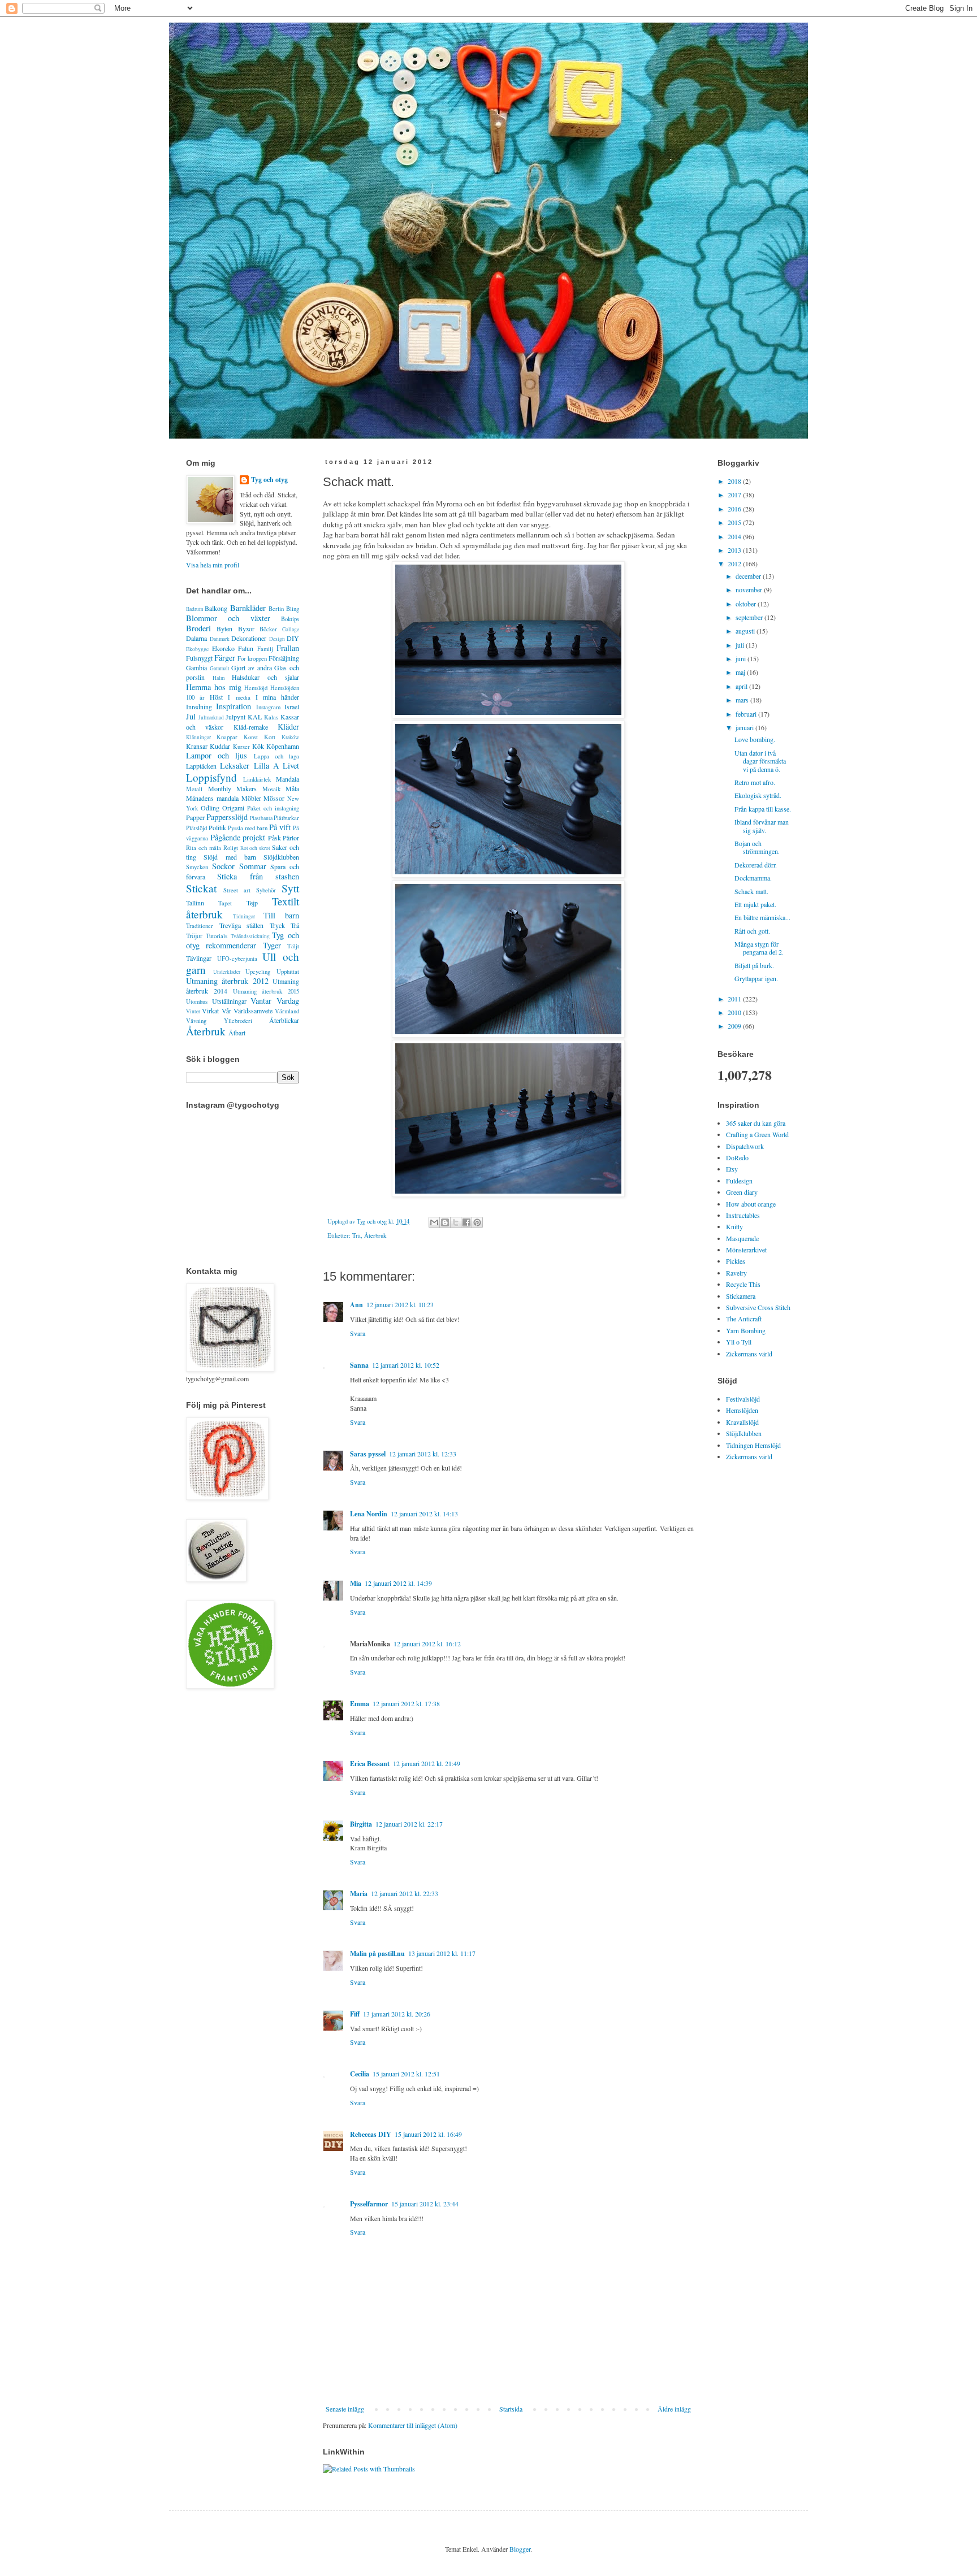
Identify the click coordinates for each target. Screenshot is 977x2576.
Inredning (199, 706)
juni (742, 658)
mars (743, 700)
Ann (356, 1305)
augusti (746, 631)
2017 (735, 495)
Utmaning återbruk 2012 (227, 981)
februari (747, 714)
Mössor (274, 798)
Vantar (261, 1001)
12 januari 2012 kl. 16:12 (427, 1643)
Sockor (223, 866)
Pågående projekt (238, 837)
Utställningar (229, 1001)
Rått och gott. (752, 931)
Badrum (194, 609)
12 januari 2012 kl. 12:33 (423, 1454)
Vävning (196, 1021)
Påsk (274, 838)
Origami (233, 808)
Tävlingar (199, 958)
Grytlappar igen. (756, 978)
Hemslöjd (256, 688)
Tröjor (194, 935)
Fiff (355, 2014)
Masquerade (742, 1238)
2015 (735, 522)
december (749, 576)
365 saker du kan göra (756, 1123)
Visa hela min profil (213, 565)
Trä (356, 1235)
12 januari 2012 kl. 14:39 (398, 1583)
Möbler (251, 798)
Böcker (268, 629)
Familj (265, 649)
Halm (219, 678)
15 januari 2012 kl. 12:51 (406, 2074)
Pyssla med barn (248, 828)
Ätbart (237, 1033)
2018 (735, 481)
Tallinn (195, 903)
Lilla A (266, 766)
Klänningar (198, 737)
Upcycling (258, 972)
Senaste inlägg (345, 2409)
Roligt (231, 848)
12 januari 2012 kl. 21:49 (427, 1763)
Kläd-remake (251, 727)
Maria (359, 1894)
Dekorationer (249, 638)
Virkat (210, 1011)
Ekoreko (223, 648)
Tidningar (244, 916)
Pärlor (291, 838)
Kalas (271, 717)
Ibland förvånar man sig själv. (762, 826)
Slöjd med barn (230, 857)
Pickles (736, 1261)
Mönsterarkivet (746, 1250)
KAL (255, 717)
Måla (292, 788)
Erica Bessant (370, 1764)
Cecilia (360, 2074)
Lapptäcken (201, 766)
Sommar (253, 866)
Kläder (288, 727)
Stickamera (741, 1296)
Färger (225, 658)
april (742, 686)
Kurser (241, 747)
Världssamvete (253, 1011)
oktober (747, 604)
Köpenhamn (283, 746)
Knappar (227, 737)
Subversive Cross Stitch (758, 1307)
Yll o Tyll (739, 1342)
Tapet (225, 903)
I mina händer (277, 697)
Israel (292, 706)
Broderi (198, 628)
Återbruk (375, 1235)
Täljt (293, 946)
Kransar (197, 746)
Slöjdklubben (281, 857)
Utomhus (197, 1001)
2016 (735, 509)
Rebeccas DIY (371, 2134)
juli (741, 645)
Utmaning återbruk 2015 (266, 991)
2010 (735, 1012)
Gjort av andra (251, 667)
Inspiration (234, 706)
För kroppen (252, 658)
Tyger (272, 945)
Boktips (290, 619)
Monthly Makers (233, 788)
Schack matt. (751, 891)
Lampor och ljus (217, 755)
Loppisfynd (211, 777)
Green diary (742, 1192)
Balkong (216, 608)
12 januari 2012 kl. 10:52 (406, 1365)
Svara (358, 1333)
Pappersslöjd (227, 817)
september (750, 617)
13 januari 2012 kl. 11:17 (442, 1953)
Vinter (193, 1011)
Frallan (288, 648)
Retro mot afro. (755, 782)
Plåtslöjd (196, 828)
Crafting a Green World (757, 1134)
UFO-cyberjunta (237, 959)
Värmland (287, 1011)
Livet (291, 766)
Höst (216, 697)
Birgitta (361, 1824)
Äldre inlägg (674, 2409)
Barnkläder (248, 608)
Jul (191, 716)
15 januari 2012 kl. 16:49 (428, 2134)
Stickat (201, 888)
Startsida (511, 2409)
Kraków (290, 737)
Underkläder (227, 972)
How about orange (751, 1204)
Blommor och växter (228, 618)
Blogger (520, 2549)
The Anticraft (744, 1319)
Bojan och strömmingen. (757, 847)
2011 (735, 999)
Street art (237, 890)
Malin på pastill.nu (377, 1953)
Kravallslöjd (742, 1422)
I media (239, 697)
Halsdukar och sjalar (265, 677)
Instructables (743, 1215)
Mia (356, 1583)
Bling (293, 609)
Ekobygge (197, 649)
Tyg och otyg (269, 480)
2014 (735, 536)
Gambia (196, 667)
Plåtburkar (286, 818)
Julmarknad (211, 717)
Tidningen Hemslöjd (753, 1445)
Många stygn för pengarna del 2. (759, 948)
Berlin (276, 609)
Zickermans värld (749, 1354)
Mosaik (271, 789)
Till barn (281, 915)
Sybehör (266, 890)
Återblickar (284, 1020)
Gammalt (220, 668)
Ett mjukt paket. (755, 904)
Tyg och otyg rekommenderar (243, 940)
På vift (280, 827)
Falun (246, 648)
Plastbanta (261, 818)
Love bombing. (755, 739)
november (750, 589)
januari (745, 727)
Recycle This (743, 1284)
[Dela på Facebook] (466, 1222)
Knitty (734, 1226)
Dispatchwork (745, 1146)
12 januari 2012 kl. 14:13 (424, 1513)
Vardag (288, 1001)
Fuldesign (739, 1181)
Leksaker (235, 766)
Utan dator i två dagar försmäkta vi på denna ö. (760, 761)
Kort (270, 737)
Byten (224, 628)
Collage (291, 629)
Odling (210, 808)
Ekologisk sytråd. (758, 795)
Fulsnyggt (199, 658)
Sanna (359, 1365)
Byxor (246, 628)
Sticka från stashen (258, 876)
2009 (735, 1026)
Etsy (732, 1169)
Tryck (277, 925)
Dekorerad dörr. (756, 865)
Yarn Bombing (746, 1330)
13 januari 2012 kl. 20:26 (397, 2014)
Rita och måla (204, 848)
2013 (735, 550)
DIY (293, 638)
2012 (735, 563)
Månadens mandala (212, 798)
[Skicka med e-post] (434, 1222)
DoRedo (737, 1157)
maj (741, 672)
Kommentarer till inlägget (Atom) (413, 2425)
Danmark (220, 639)
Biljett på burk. (754, 965)
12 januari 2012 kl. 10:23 (400, 1304)
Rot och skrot (256, 848)
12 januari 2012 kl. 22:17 (409, 1824)
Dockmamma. (753, 878)
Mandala (288, 779)
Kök (258, 746)
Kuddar (220, 746)
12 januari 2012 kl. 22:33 (405, 1893)
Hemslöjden (742, 1410)
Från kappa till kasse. (763, 809)
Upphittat (288, 972)
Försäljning (284, 658)
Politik (217, 827)
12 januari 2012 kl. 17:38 (406, 1703)
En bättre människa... (762, 917)
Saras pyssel (368, 1454)
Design (277, 639)
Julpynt (235, 717)
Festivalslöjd (743, 1399)
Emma (360, 1704)
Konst (251, 737)
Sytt (290, 888)
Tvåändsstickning (250, 936)
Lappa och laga (276, 756)
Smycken (197, 867)
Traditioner (200, 926)
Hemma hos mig (214, 687)
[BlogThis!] (445, 1222)
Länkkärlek (257, 779)
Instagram (268, 707)
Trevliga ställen (242, 925)
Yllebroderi (238, 1021)
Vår (226, 1011)
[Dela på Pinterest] (477, 1222)
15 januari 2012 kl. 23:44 (425, 2204)
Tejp (252, 903)
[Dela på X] (456, 1222)
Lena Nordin (369, 1514)
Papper (195, 817)
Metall (194, 789)
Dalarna (196, 638)
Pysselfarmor (369, 2204)
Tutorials (217, 936)
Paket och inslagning (273, 808)
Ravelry (736, 1273)
